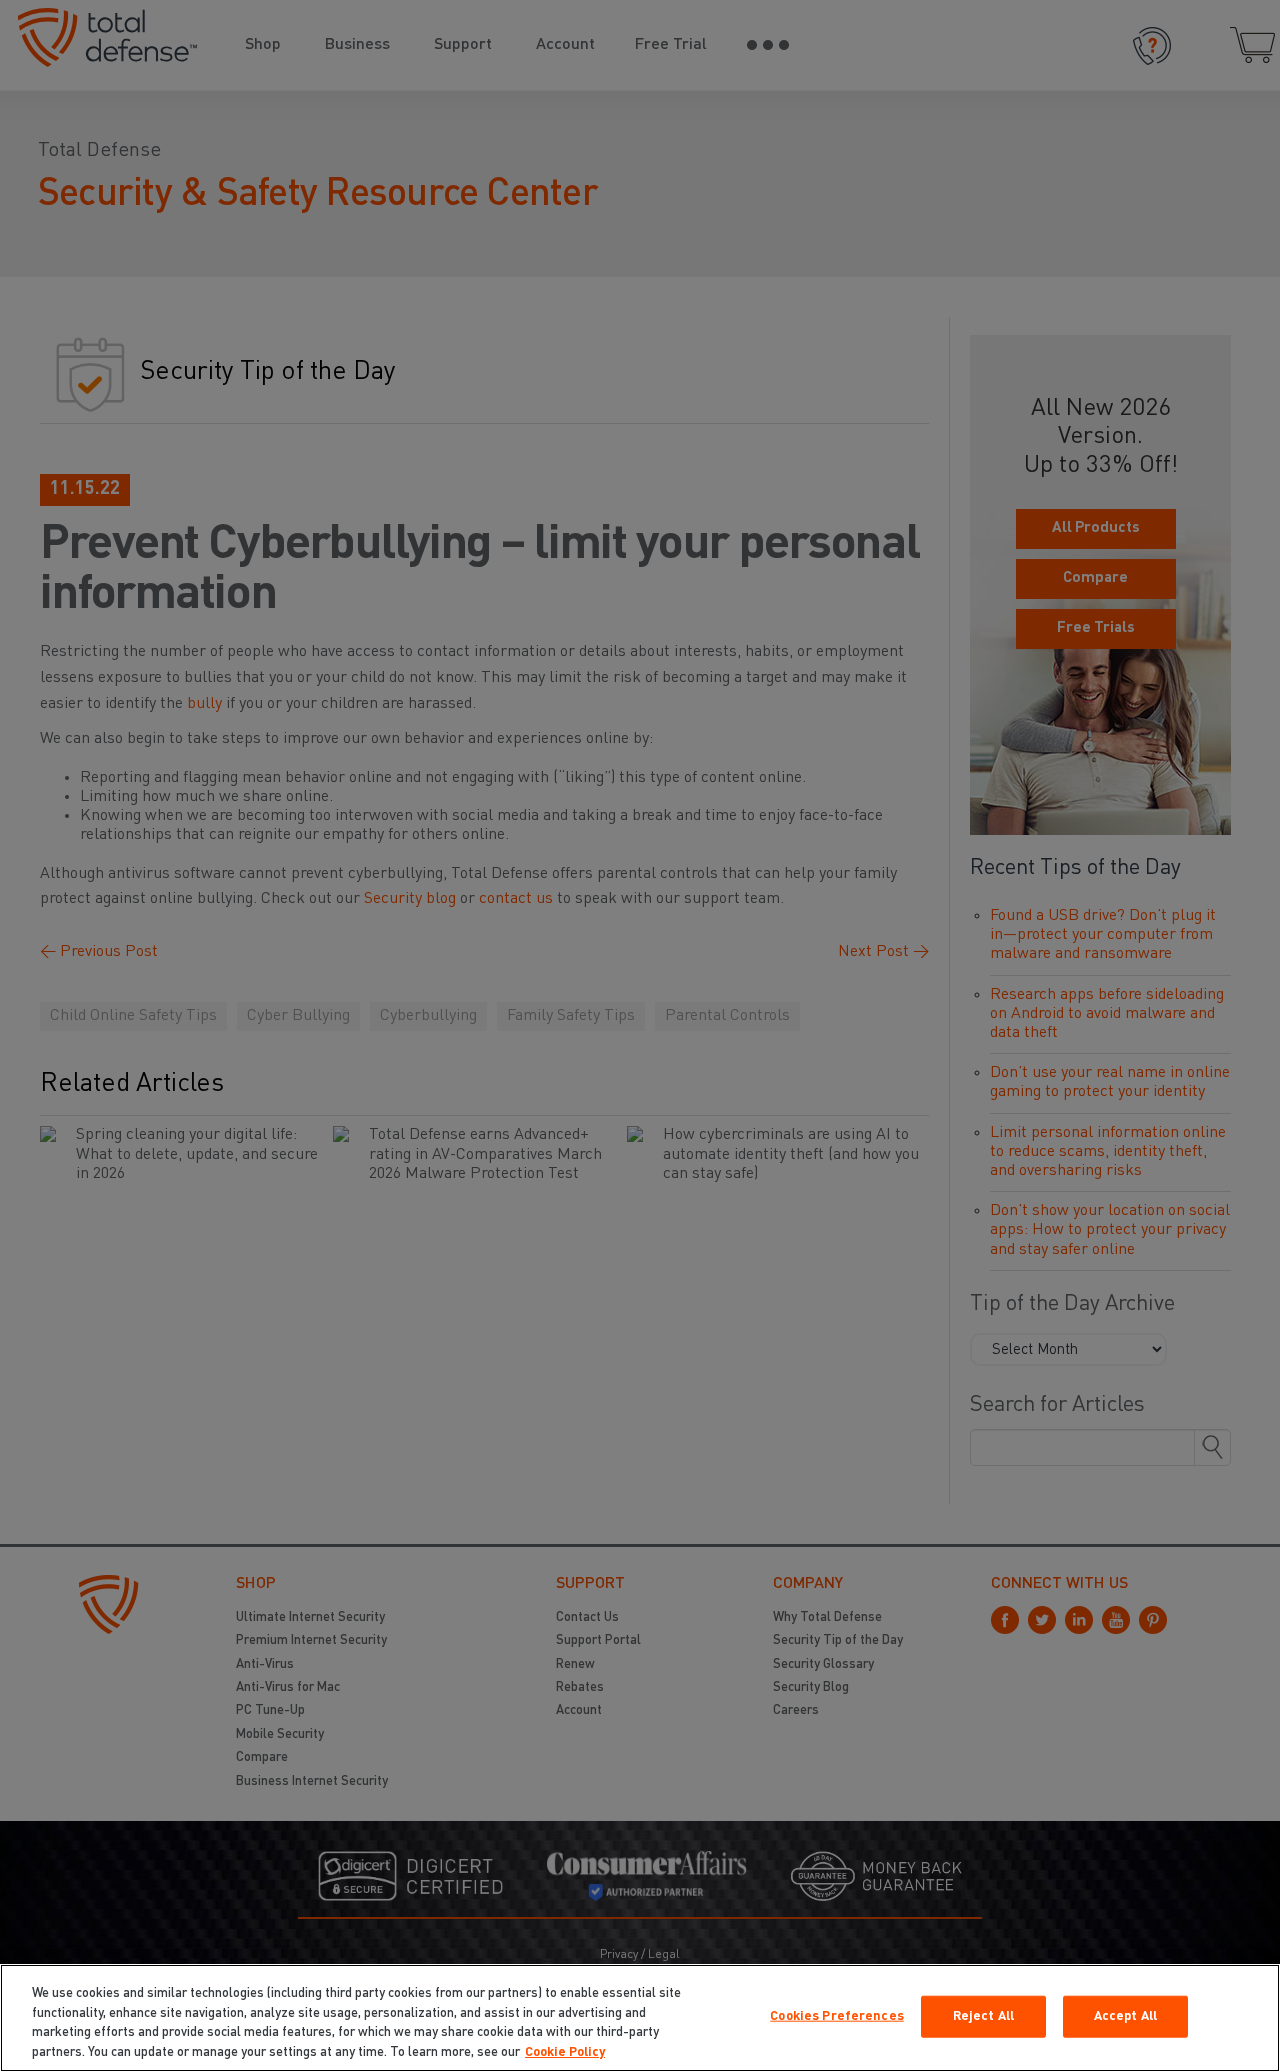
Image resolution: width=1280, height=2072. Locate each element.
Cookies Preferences (836, 2016)
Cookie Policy (565, 2051)
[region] (640, 2018)
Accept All (1125, 2016)
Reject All (983, 2016)
